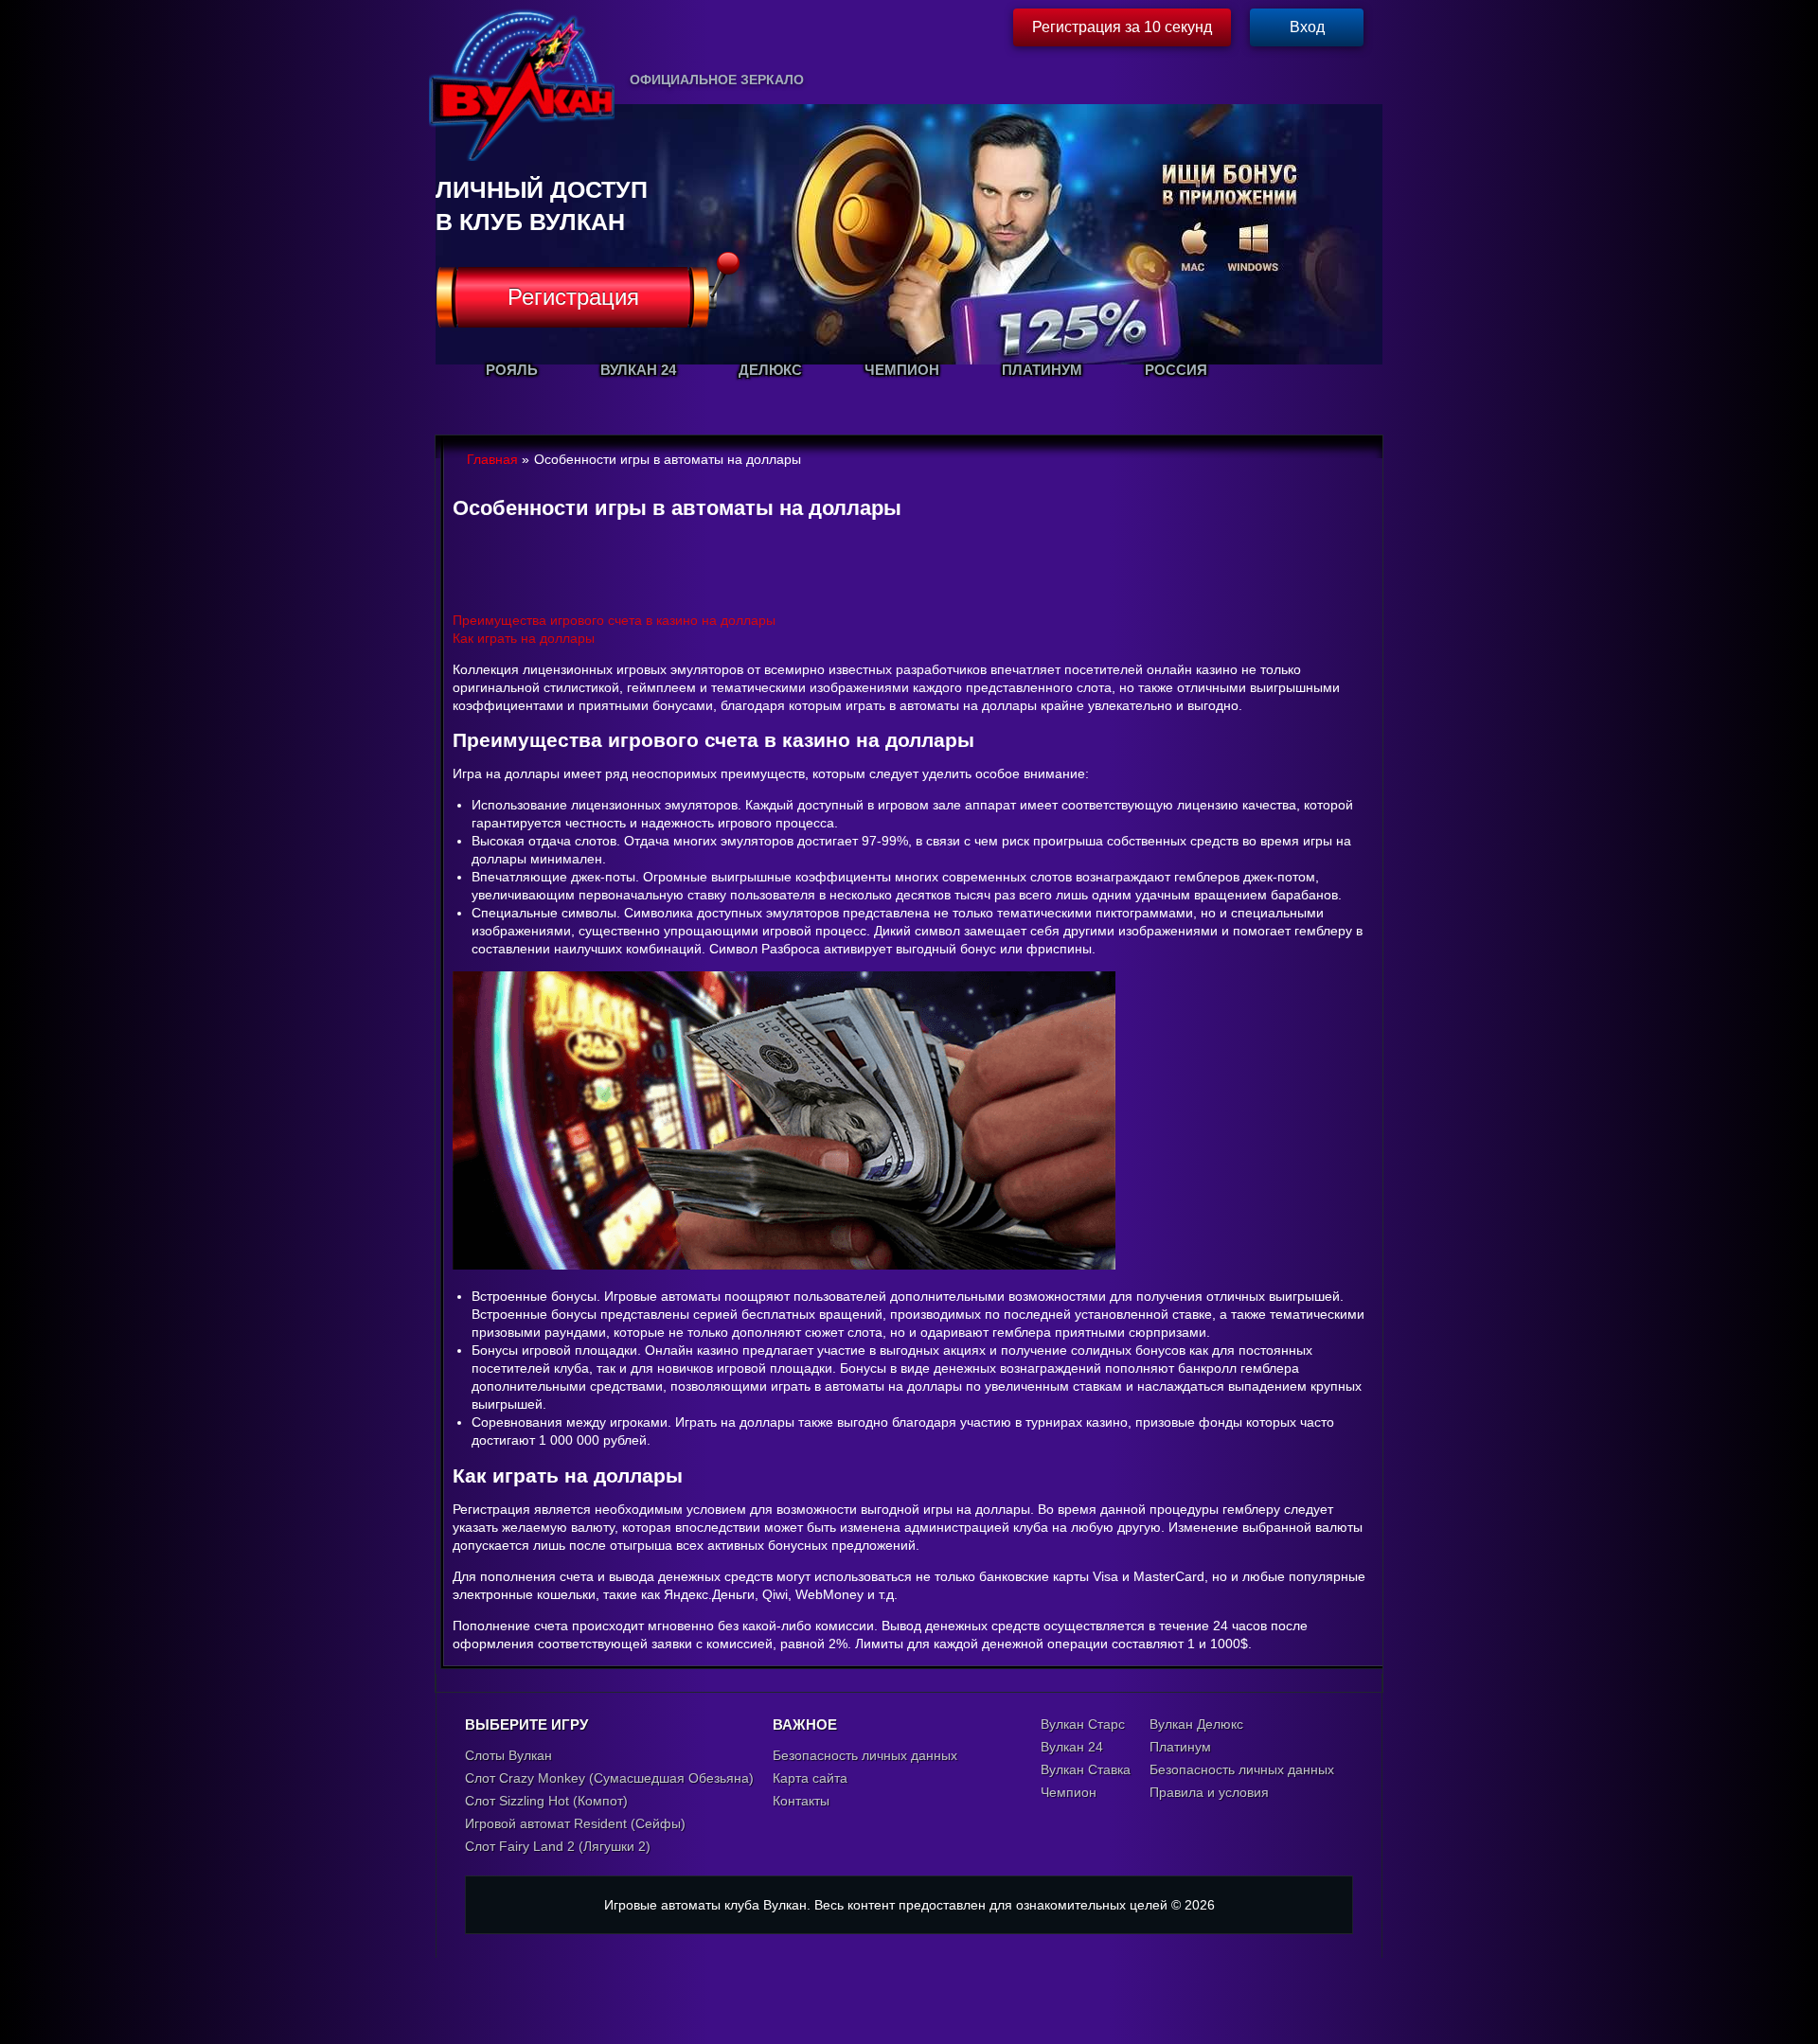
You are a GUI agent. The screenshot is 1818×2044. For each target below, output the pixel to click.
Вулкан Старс (1083, 1724)
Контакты (801, 1801)
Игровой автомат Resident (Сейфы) (575, 1823)
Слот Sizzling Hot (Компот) (546, 1801)
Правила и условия (1209, 1792)
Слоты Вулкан (508, 1755)
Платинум (1180, 1747)
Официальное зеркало (717, 80)
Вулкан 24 (1072, 1747)
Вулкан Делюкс (1196, 1724)
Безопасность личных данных (865, 1755)
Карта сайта (810, 1778)
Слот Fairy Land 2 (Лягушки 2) (558, 1846)
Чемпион (1069, 1792)
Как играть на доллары (524, 638)
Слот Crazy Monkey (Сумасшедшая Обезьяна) (609, 1778)
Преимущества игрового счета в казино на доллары (614, 620)
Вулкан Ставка (1086, 1769)
